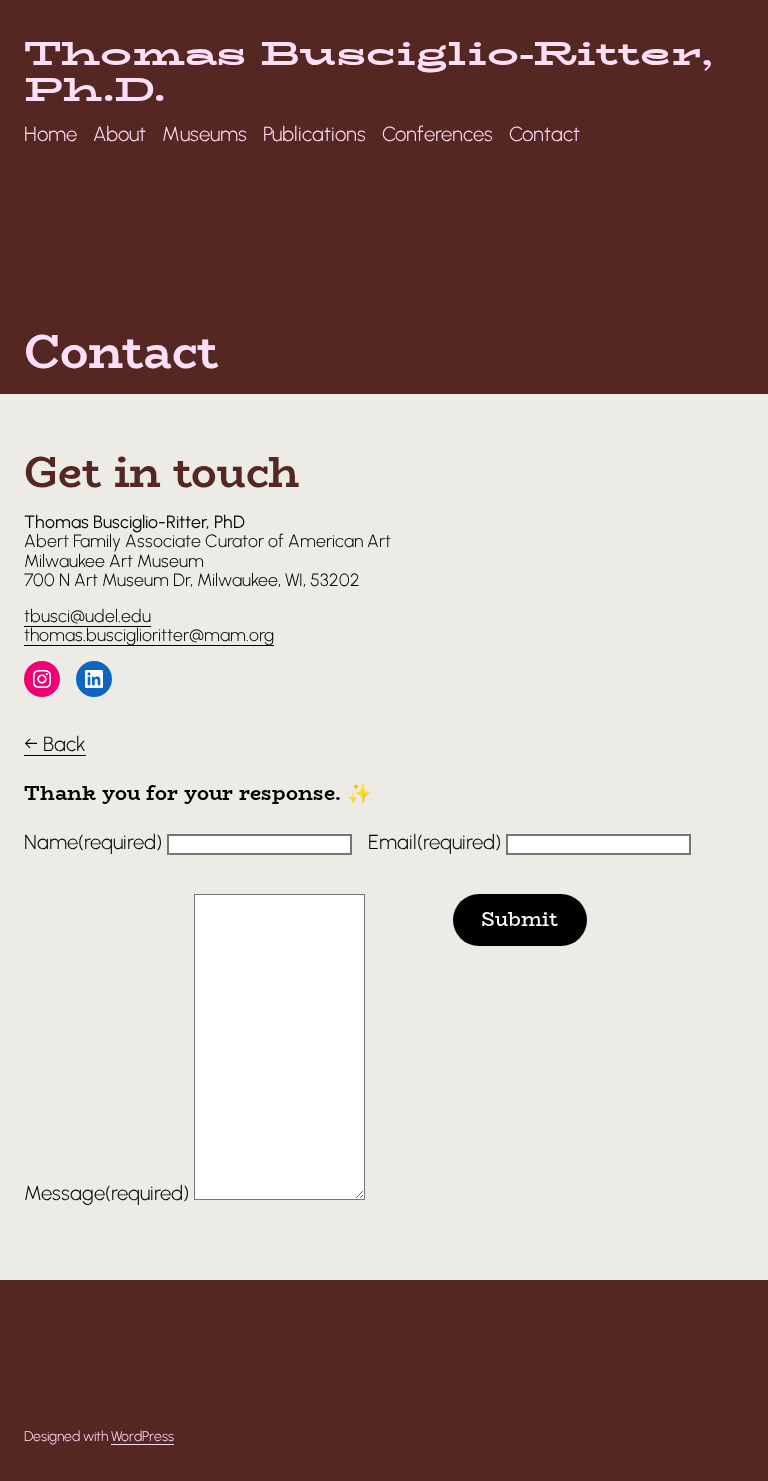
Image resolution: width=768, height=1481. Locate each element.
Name (93, 842)
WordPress (142, 1436)
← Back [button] (55, 744)
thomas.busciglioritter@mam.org (149, 634)
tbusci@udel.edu (87, 615)
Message (106, 1193)
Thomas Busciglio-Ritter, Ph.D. (368, 71)
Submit (519, 919)
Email (434, 842)
